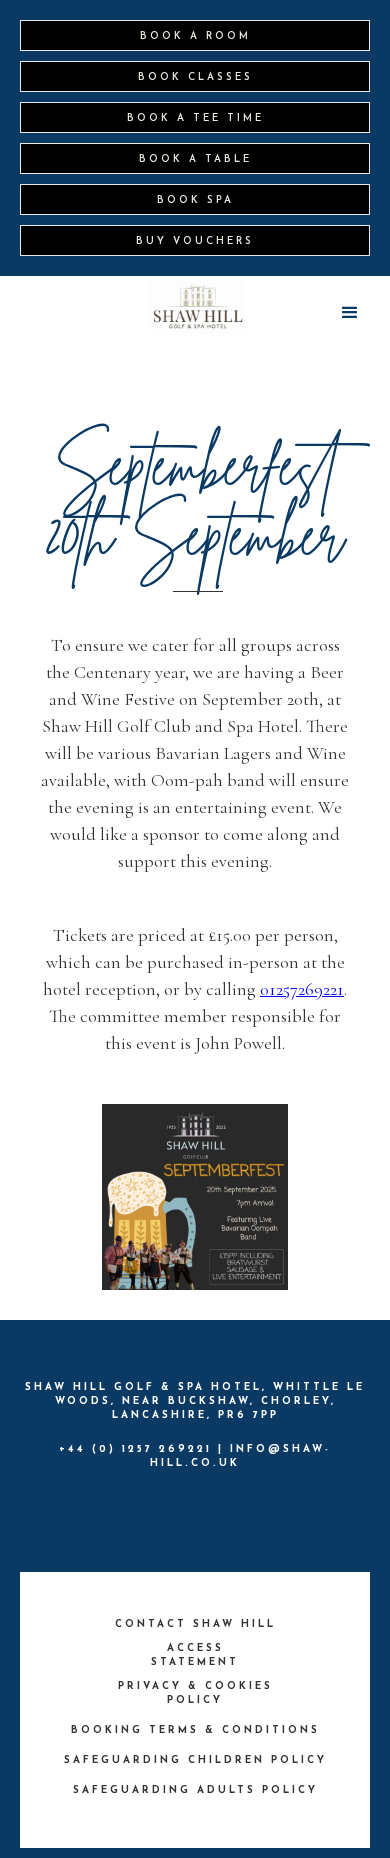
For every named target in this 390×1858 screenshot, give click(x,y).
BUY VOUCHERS (195, 241)
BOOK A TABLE (195, 159)
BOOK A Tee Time (195, 118)
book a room (195, 36)
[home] (198, 307)
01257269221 (302, 989)
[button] (350, 313)
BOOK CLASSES (195, 77)
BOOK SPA (195, 200)
